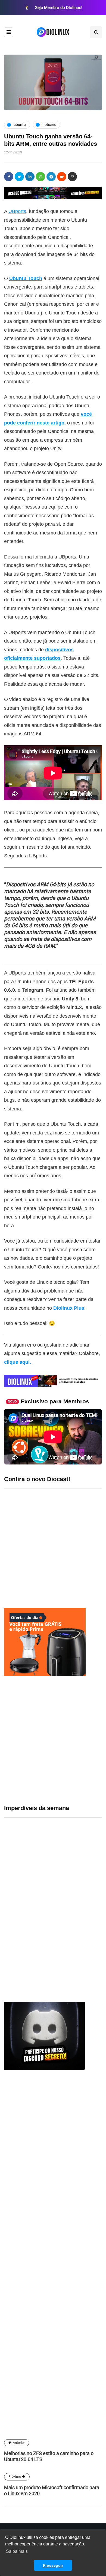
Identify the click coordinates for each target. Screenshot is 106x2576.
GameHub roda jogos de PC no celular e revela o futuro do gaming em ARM (71, 1878)
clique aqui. (18, 1362)
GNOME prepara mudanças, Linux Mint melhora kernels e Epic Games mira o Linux (72, 1807)
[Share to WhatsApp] (40, 177)
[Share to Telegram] (51, 177)
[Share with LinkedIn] (30, 177)
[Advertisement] (53, 1740)
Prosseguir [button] (53, 2565)
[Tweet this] (19, 177)
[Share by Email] (72, 177)
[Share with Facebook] (9, 177)
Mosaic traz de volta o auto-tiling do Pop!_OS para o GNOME (70, 1911)
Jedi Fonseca (23, 2330)
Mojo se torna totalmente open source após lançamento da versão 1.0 (68, 1944)
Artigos (16, 2379)
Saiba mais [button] (17, 2551)
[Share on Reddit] (62, 177)
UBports (17, 211)
